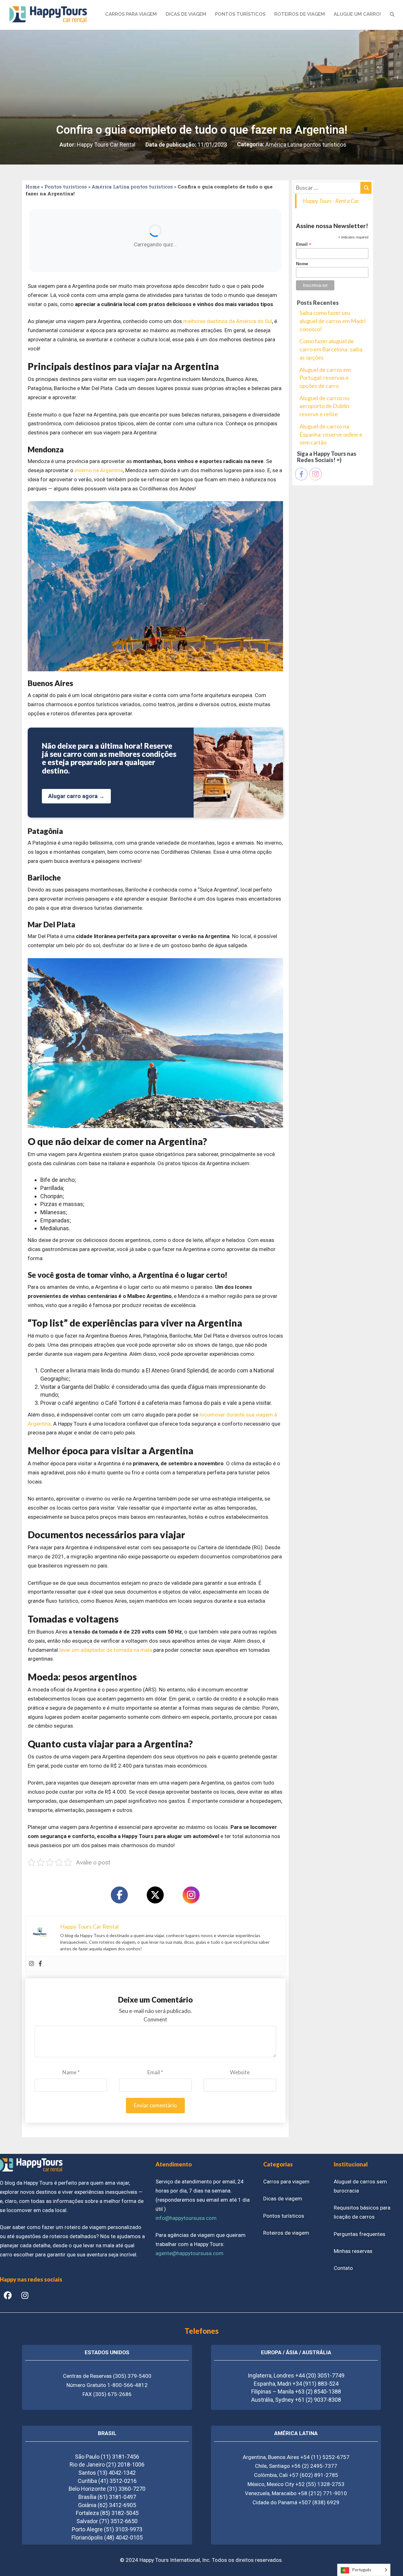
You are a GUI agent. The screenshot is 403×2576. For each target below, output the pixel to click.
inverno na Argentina (99, 470)
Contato (343, 2268)
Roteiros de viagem (286, 2233)
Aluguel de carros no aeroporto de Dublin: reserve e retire (325, 406)
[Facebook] (119, 1895)
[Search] (366, 188)
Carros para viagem (286, 2182)
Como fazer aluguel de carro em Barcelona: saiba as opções (331, 349)
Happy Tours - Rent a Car (331, 201)
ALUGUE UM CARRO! (357, 14)
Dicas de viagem (283, 2199)
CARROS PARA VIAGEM (131, 14)
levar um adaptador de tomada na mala (106, 1650)
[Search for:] (333, 188)
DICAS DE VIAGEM (186, 14)
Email (155, 2072)
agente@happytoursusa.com (190, 2253)
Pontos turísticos (66, 187)
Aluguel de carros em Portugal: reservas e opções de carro (325, 378)
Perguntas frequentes (360, 2234)
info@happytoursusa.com (186, 2218)
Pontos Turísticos (240, 14)
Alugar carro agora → (76, 796)
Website (240, 2072)
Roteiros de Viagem (300, 14)
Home (33, 187)
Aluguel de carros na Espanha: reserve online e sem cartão (331, 434)
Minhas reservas (353, 2251)
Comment (155, 2019)
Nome (302, 264)
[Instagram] (191, 1895)
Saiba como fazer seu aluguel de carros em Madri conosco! (332, 321)
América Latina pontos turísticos (306, 145)
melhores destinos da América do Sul (228, 321)
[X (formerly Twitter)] (155, 1895)
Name (71, 2072)
